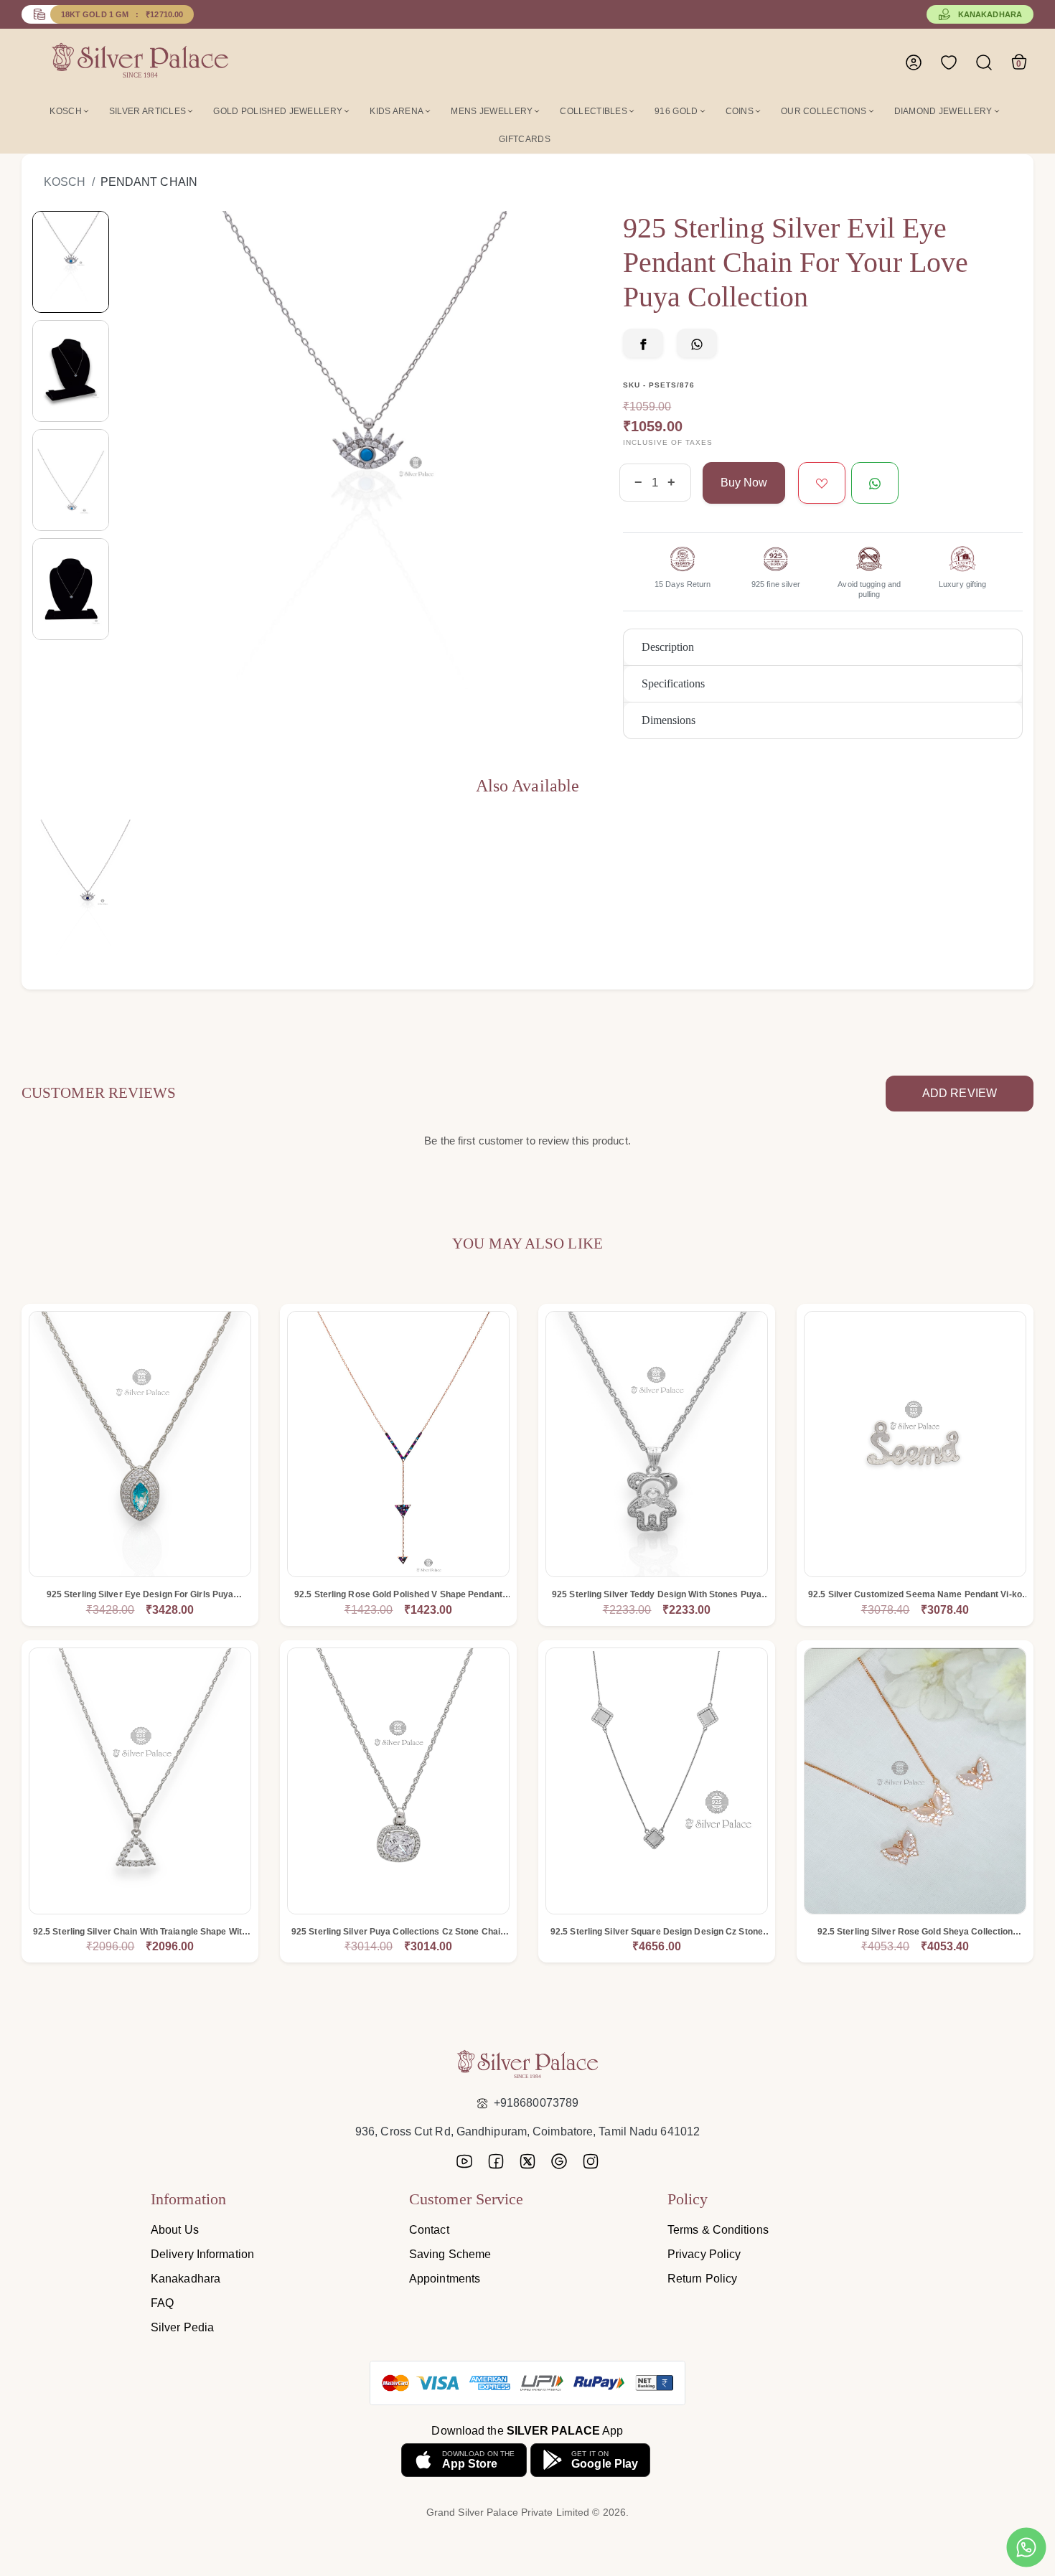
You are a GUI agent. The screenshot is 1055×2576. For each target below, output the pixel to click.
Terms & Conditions (718, 2230)
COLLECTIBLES (594, 111)
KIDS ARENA (397, 111)
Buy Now (744, 483)
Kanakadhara (990, 14)
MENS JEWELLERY (492, 111)
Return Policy (702, 2279)
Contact (429, 2230)
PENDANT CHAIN (149, 182)
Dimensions (669, 720)
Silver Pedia (182, 2327)
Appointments (445, 2279)
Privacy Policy (704, 2254)
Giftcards (525, 139)
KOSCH (66, 111)
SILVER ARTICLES (148, 111)
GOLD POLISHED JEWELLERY (278, 111)
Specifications (673, 683)
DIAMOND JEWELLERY (943, 111)
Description (668, 647)
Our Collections (824, 111)
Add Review (960, 1093)
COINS (740, 111)
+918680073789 (536, 2103)
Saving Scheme (450, 2254)
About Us (175, 2230)
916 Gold (676, 111)
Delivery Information (202, 2254)
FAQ (162, 2303)
